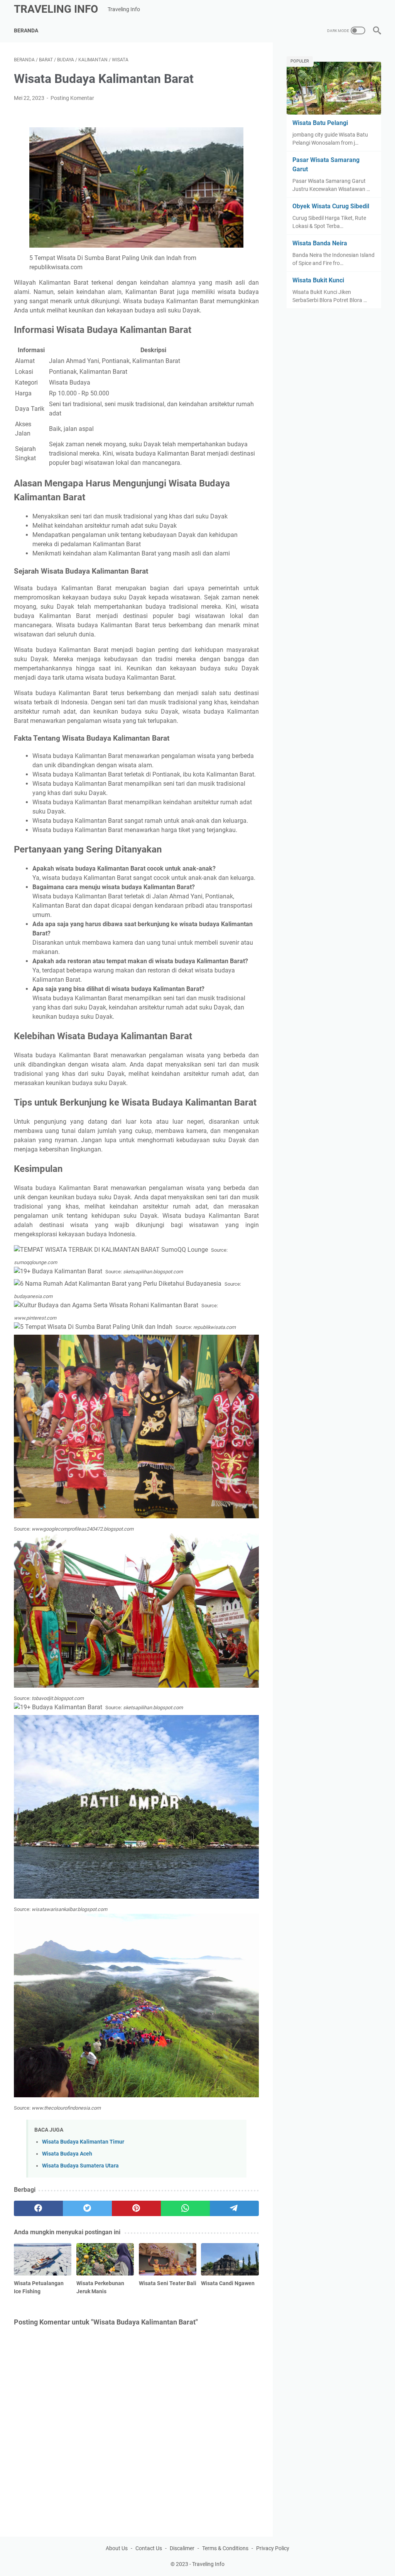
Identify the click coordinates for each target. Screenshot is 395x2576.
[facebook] (38, 2208)
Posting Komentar (72, 98)
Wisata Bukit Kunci (318, 280)
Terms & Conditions (225, 2548)
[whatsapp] (185, 2208)
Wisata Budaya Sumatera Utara (80, 2166)
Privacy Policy (273, 2548)
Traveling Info (56, 9)
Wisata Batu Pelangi (320, 123)
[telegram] (234, 2208)
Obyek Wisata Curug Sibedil (331, 206)
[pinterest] (136, 2208)
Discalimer (182, 2548)
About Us (117, 2548)
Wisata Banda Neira (320, 243)
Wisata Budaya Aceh (67, 2154)
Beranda (26, 30)
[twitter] (87, 2208)
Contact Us (149, 2548)
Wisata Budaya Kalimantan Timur (83, 2142)
